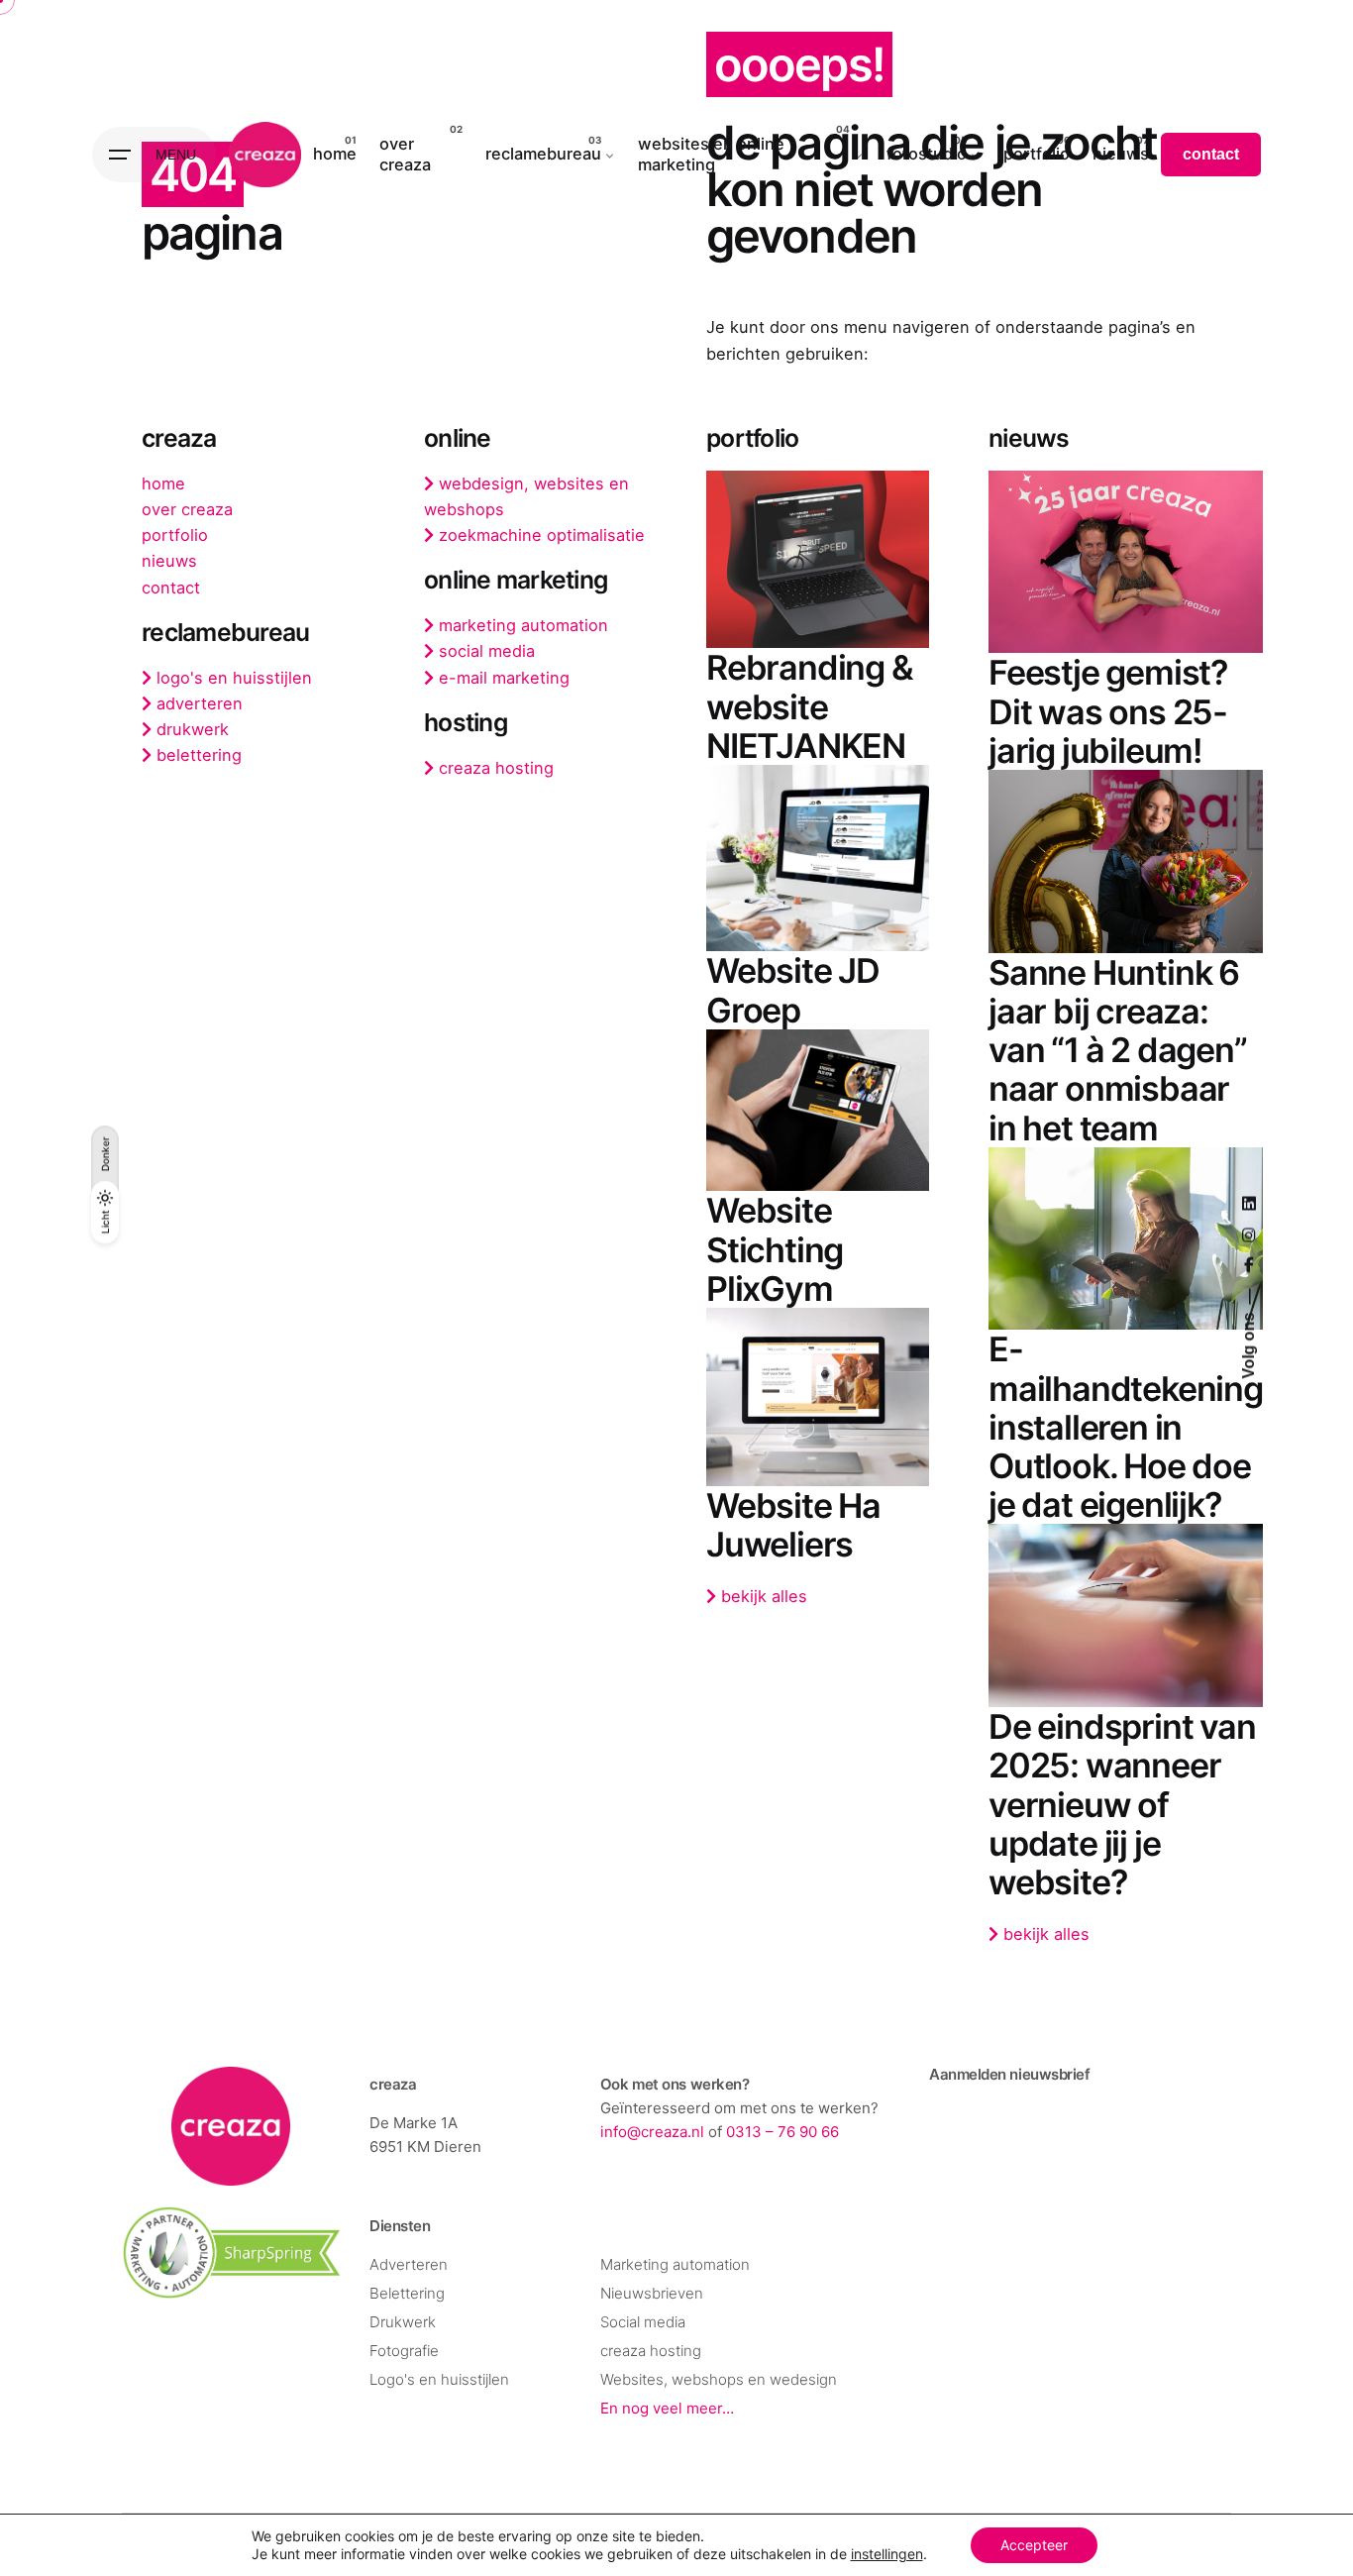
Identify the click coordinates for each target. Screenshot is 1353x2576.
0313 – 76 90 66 (782, 2132)
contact (1211, 154)
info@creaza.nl (652, 2132)
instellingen (887, 2554)
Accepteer (1034, 2545)
